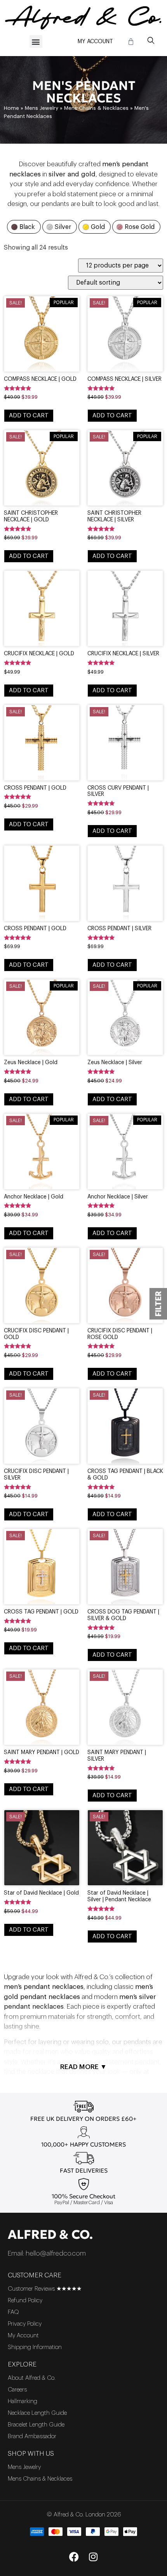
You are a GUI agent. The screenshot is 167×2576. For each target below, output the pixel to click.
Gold (98, 227)
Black (27, 227)
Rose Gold (140, 227)
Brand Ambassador (32, 2436)
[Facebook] (74, 2557)
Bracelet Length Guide (36, 2425)
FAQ (13, 2312)
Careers (17, 2390)
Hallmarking (23, 2401)
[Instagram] (93, 2557)
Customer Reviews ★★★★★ (45, 2289)
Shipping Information (35, 2347)
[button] (36, 41)
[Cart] (131, 42)
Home (11, 108)
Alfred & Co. (50, 2235)
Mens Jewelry (42, 108)
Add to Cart (29, 416)
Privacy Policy (25, 2324)
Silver (63, 227)
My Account (95, 42)
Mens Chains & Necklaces (96, 108)
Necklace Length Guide (37, 2413)
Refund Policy (25, 2301)
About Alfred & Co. (32, 2378)
